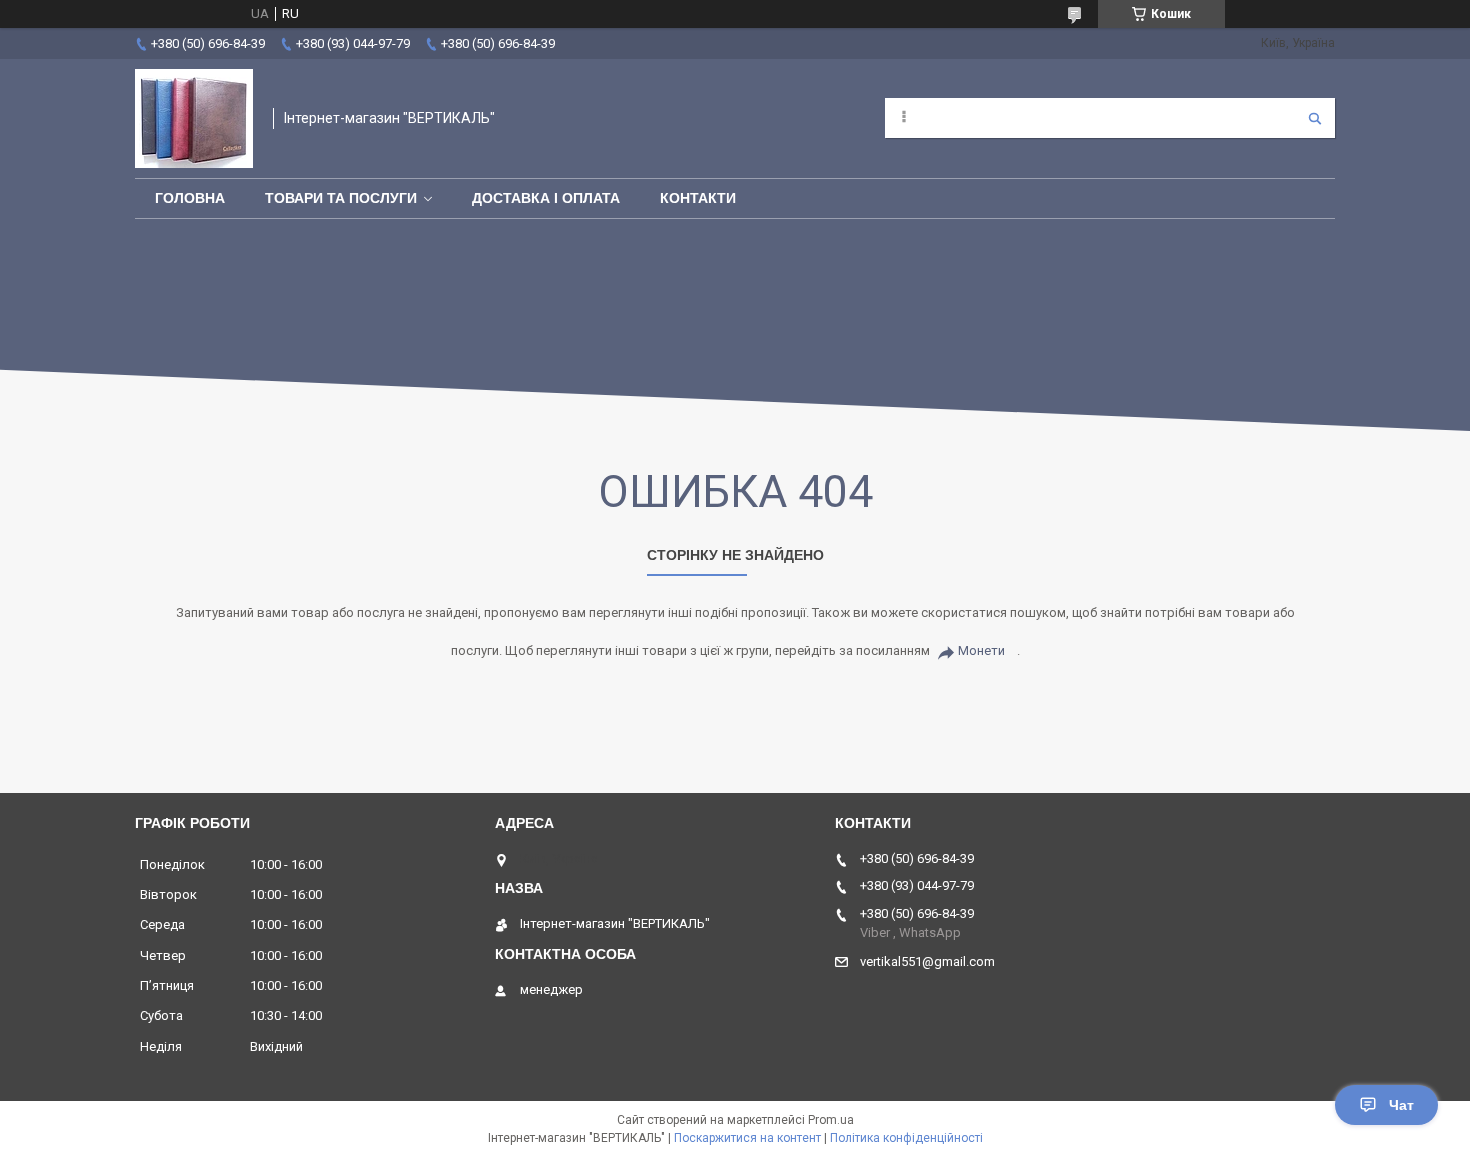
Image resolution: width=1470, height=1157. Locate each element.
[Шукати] (1315, 118)
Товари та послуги (341, 198)
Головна (190, 198)
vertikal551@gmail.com (927, 961)
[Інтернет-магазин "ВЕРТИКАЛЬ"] (194, 118)
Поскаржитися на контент (747, 1138)
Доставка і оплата (546, 198)
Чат (1401, 1105)
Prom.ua (831, 1120)
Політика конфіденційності (906, 1138)
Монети (981, 650)
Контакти (698, 198)
